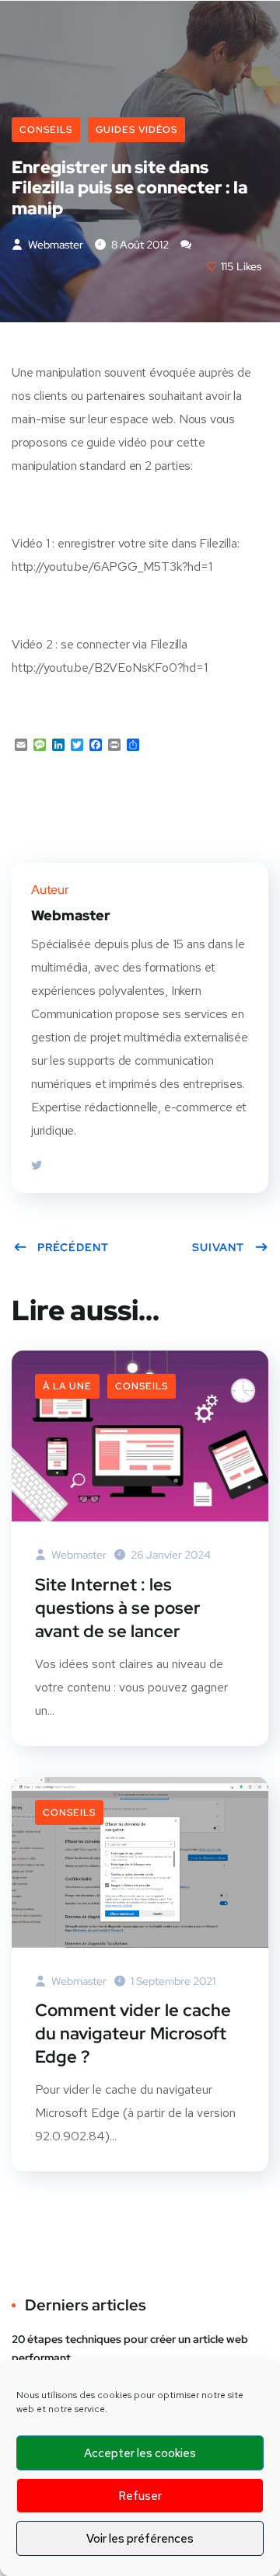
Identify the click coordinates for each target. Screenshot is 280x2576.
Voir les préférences (140, 2539)
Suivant (218, 1247)
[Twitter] (37, 1166)
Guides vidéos (136, 130)
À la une (67, 1386)
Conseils (46, 130)
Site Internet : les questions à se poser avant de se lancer (118, 1608)
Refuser (140, 2496)
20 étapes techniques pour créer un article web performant (130, 2348)
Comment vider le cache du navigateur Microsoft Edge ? (133, 2034)
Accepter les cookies (140, 2453)
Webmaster (54, 245)
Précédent (73, 1247)
